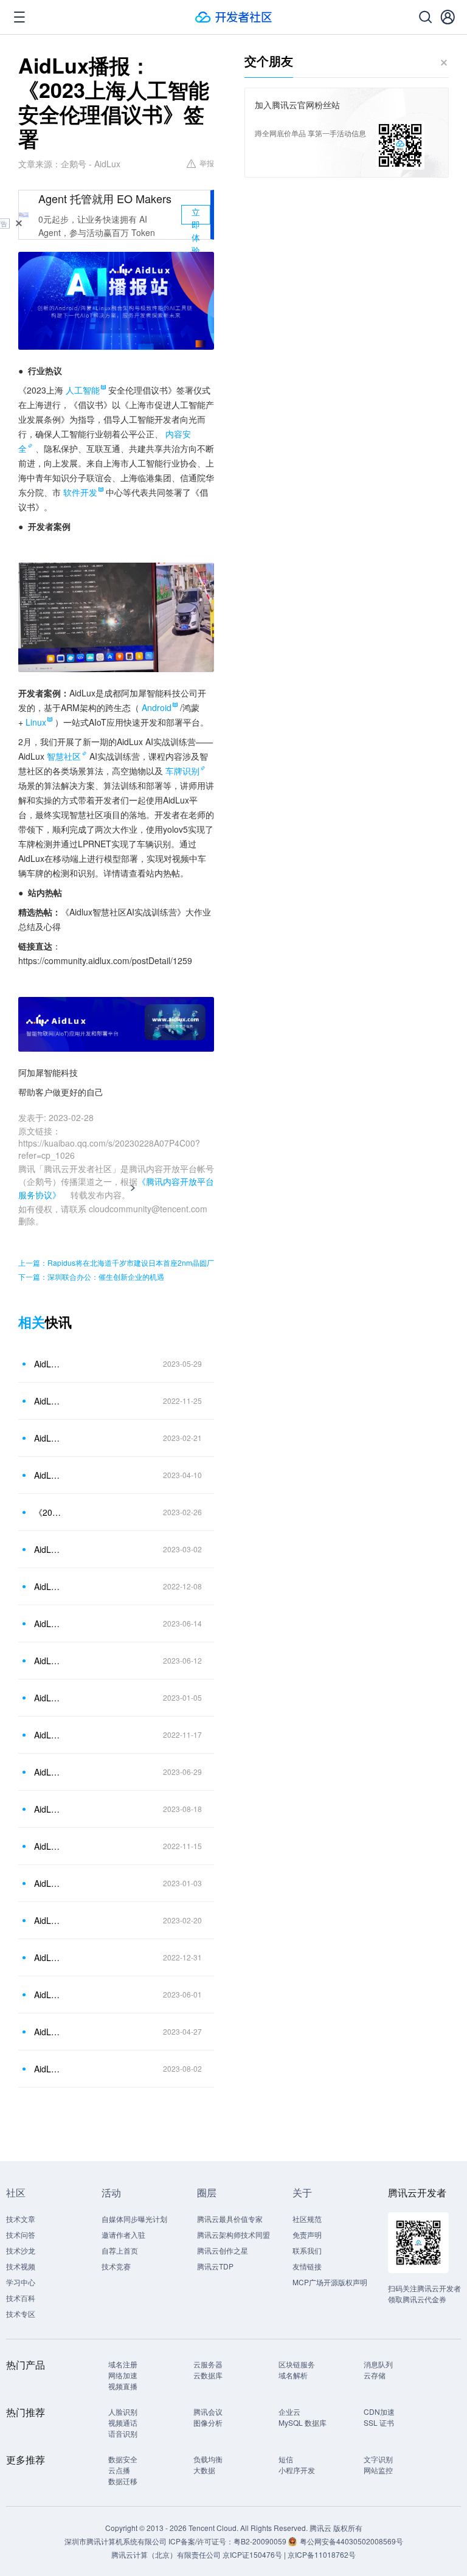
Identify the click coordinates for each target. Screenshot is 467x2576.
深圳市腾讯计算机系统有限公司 (116, 2541)
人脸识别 (123, 2411)
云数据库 (208, 2375)
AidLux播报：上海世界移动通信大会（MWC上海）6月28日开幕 (48, 1772)
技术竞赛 (116, 2266)
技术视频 (21, 2266)
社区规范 (307, 2219)
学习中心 (21, 2282)
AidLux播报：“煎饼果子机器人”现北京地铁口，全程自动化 (48, 1920)
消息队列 (378, 2364)
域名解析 (293, 2375)
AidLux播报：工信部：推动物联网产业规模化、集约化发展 (48, 1549)
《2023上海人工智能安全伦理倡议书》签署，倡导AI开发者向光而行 (48, 1512)
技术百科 (21, 2298)
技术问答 (21, 2234)
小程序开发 (297, 2470)
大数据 (204, 2470)
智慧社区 (64, 756)
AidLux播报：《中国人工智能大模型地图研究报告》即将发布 (48, 1846)
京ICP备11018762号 (322, 2554)
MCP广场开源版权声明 (330, 2282)
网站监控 (378, 2470)
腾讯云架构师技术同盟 (233, 2234)
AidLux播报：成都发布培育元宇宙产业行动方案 (48, 1401)
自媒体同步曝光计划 (134, 2219)
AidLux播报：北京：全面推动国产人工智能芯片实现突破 (48, 1994)
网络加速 (123, 2375)
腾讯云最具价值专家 (230, 2219)
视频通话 (123, 2422)
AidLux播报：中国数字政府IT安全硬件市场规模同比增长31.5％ (48, 1735)
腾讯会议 (208, 2411)
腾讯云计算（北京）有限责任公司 (166, 2554)
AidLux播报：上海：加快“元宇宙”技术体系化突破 (48, 1623)
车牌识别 (182, 771)
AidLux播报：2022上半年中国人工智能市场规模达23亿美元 (48, 1883)
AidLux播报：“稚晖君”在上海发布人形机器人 (48, 1809)
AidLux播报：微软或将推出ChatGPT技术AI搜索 (48, 1698)
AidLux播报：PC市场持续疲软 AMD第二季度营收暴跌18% (48, 2069)
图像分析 (208, 2422)
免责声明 (307, 2234)
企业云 (289, 2411)
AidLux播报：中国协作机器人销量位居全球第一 (48, 1957)
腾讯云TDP (215, 2266)
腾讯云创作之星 (223, 2250)
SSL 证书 (379, 2422)
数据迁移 (123, 2481)
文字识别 (378, 2459)
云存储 (375, 2375)
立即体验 (196, 215)
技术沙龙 (21, 2250)
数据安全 (123, 2459)
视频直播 (123, 2386)
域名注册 (123, 2364)
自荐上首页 (120, 2250)
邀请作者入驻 (123, 2234)
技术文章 (21, 2219)
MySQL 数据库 (303, 2422)
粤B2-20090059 (261, 2541)
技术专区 (21, 2314)
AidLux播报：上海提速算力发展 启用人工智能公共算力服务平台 (48, 1438)
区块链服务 (297, 2364)
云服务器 (208, 2364)
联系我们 (307, 2250)
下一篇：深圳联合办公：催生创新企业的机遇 (91, 1276)
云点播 (119, 2470)
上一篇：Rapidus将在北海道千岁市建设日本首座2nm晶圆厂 (116, 1262)
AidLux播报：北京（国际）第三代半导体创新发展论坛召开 (48, 1364)
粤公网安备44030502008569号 (351, 2541)
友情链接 (307, 2266)
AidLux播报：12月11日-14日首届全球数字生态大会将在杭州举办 (48, 1586)
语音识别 (123, 2433)
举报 (207, 163)
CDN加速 (379, 2411)
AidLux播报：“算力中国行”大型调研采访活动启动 (48, 1475)
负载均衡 (208, 2459)
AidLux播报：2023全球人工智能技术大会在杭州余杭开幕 (48, 1661)
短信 (286, 2459)
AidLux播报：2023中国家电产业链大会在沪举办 (48, 2032)
